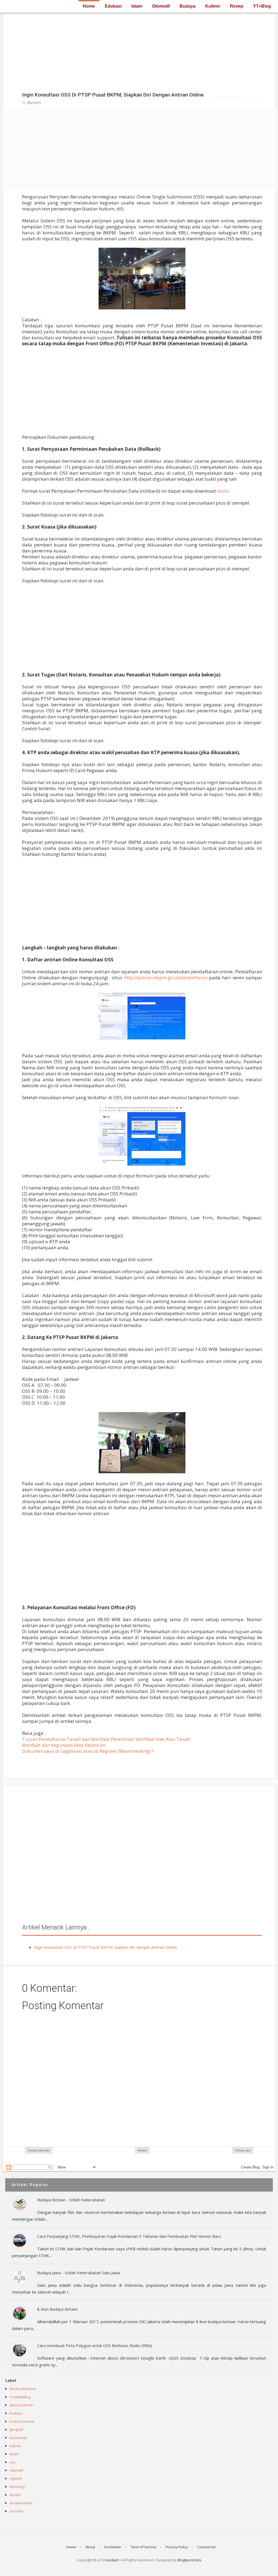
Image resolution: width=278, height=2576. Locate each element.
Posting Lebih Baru (39, 2150)
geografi (16, 2429)
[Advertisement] (139, 52)
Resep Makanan (23, 2389)
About (90, 2547)
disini (223, 491)
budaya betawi (22, 2421)
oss (12, 2462)
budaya (16, 2413)
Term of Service (143, 2547)
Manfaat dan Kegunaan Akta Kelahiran (64, 1745)
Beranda (142, 2150)
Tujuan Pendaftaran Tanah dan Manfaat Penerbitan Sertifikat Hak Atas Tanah (106, 1739)
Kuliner (213, 6)
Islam (137, 6)
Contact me (206, 2547)
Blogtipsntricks (189, 2560)
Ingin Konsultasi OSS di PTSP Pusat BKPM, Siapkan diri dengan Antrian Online (105, 1947)
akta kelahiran (21, 2405)
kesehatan (18, 2438)
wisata (15, 2495)
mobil (14, 2454)
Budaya (187, 6)
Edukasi (113, 6)
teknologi (17, 2487)
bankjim (112, 2560)
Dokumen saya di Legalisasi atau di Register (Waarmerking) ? (88, 1751)
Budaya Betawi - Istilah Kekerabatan (71, 2200)
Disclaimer (113, 2547)
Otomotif (161, 6)
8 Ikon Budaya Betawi (57, 2309)
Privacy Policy (177, 2547)
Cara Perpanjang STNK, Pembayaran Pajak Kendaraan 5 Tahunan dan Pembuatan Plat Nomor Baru (129, 2236)
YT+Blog (262, 6)
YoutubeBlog (20, 2397)
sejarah (16, 2478)
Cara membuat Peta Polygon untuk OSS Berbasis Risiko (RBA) (95, 2345)
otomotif (16, 2470)
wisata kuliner (21, 2503)
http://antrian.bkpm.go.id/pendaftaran (166, 978)
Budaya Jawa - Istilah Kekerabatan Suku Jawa (79, 2273)
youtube (16, 2511)
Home (89, 6)
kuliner (15, 2446)
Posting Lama (243, 2150)
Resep (237, 6)
